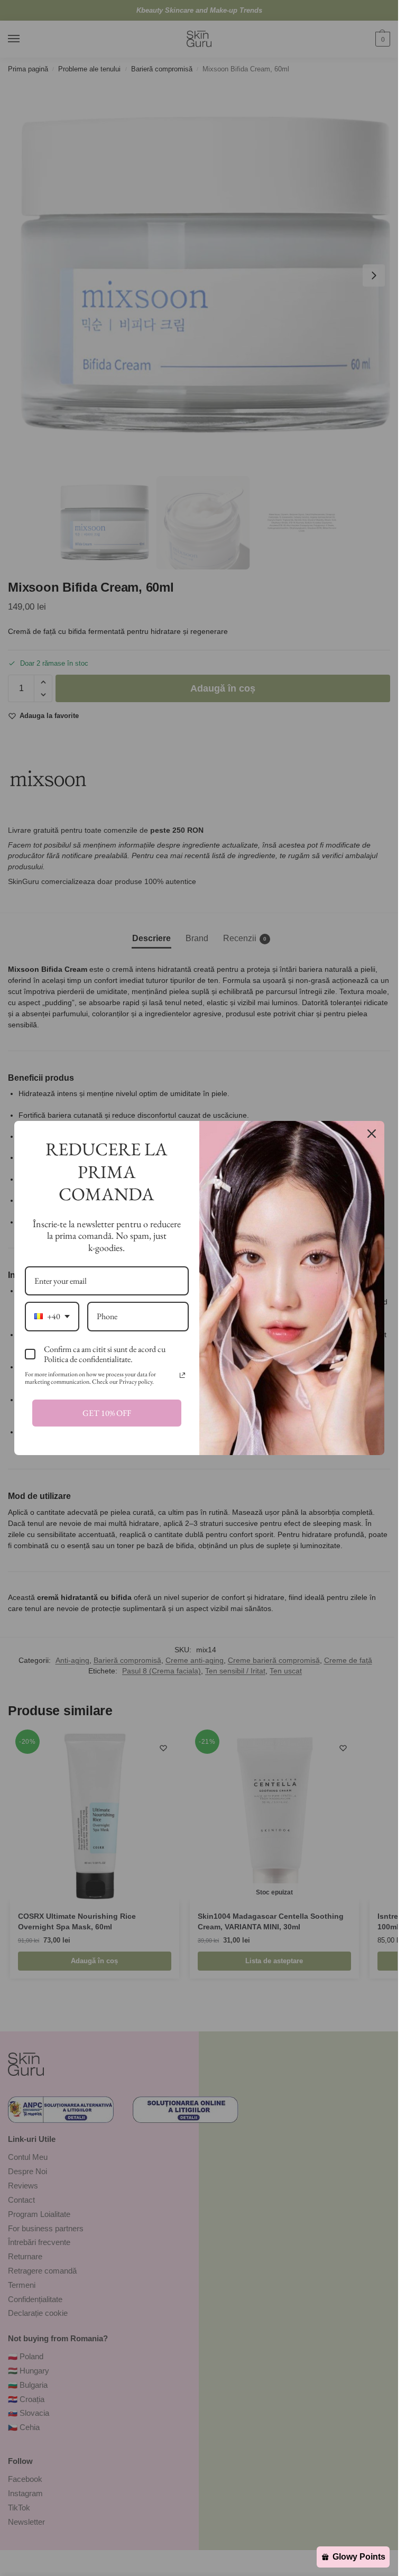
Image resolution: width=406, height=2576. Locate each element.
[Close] (372, 1134)
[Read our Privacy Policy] (182, 1375)
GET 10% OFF (107, 1413)
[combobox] (52, 1316)
